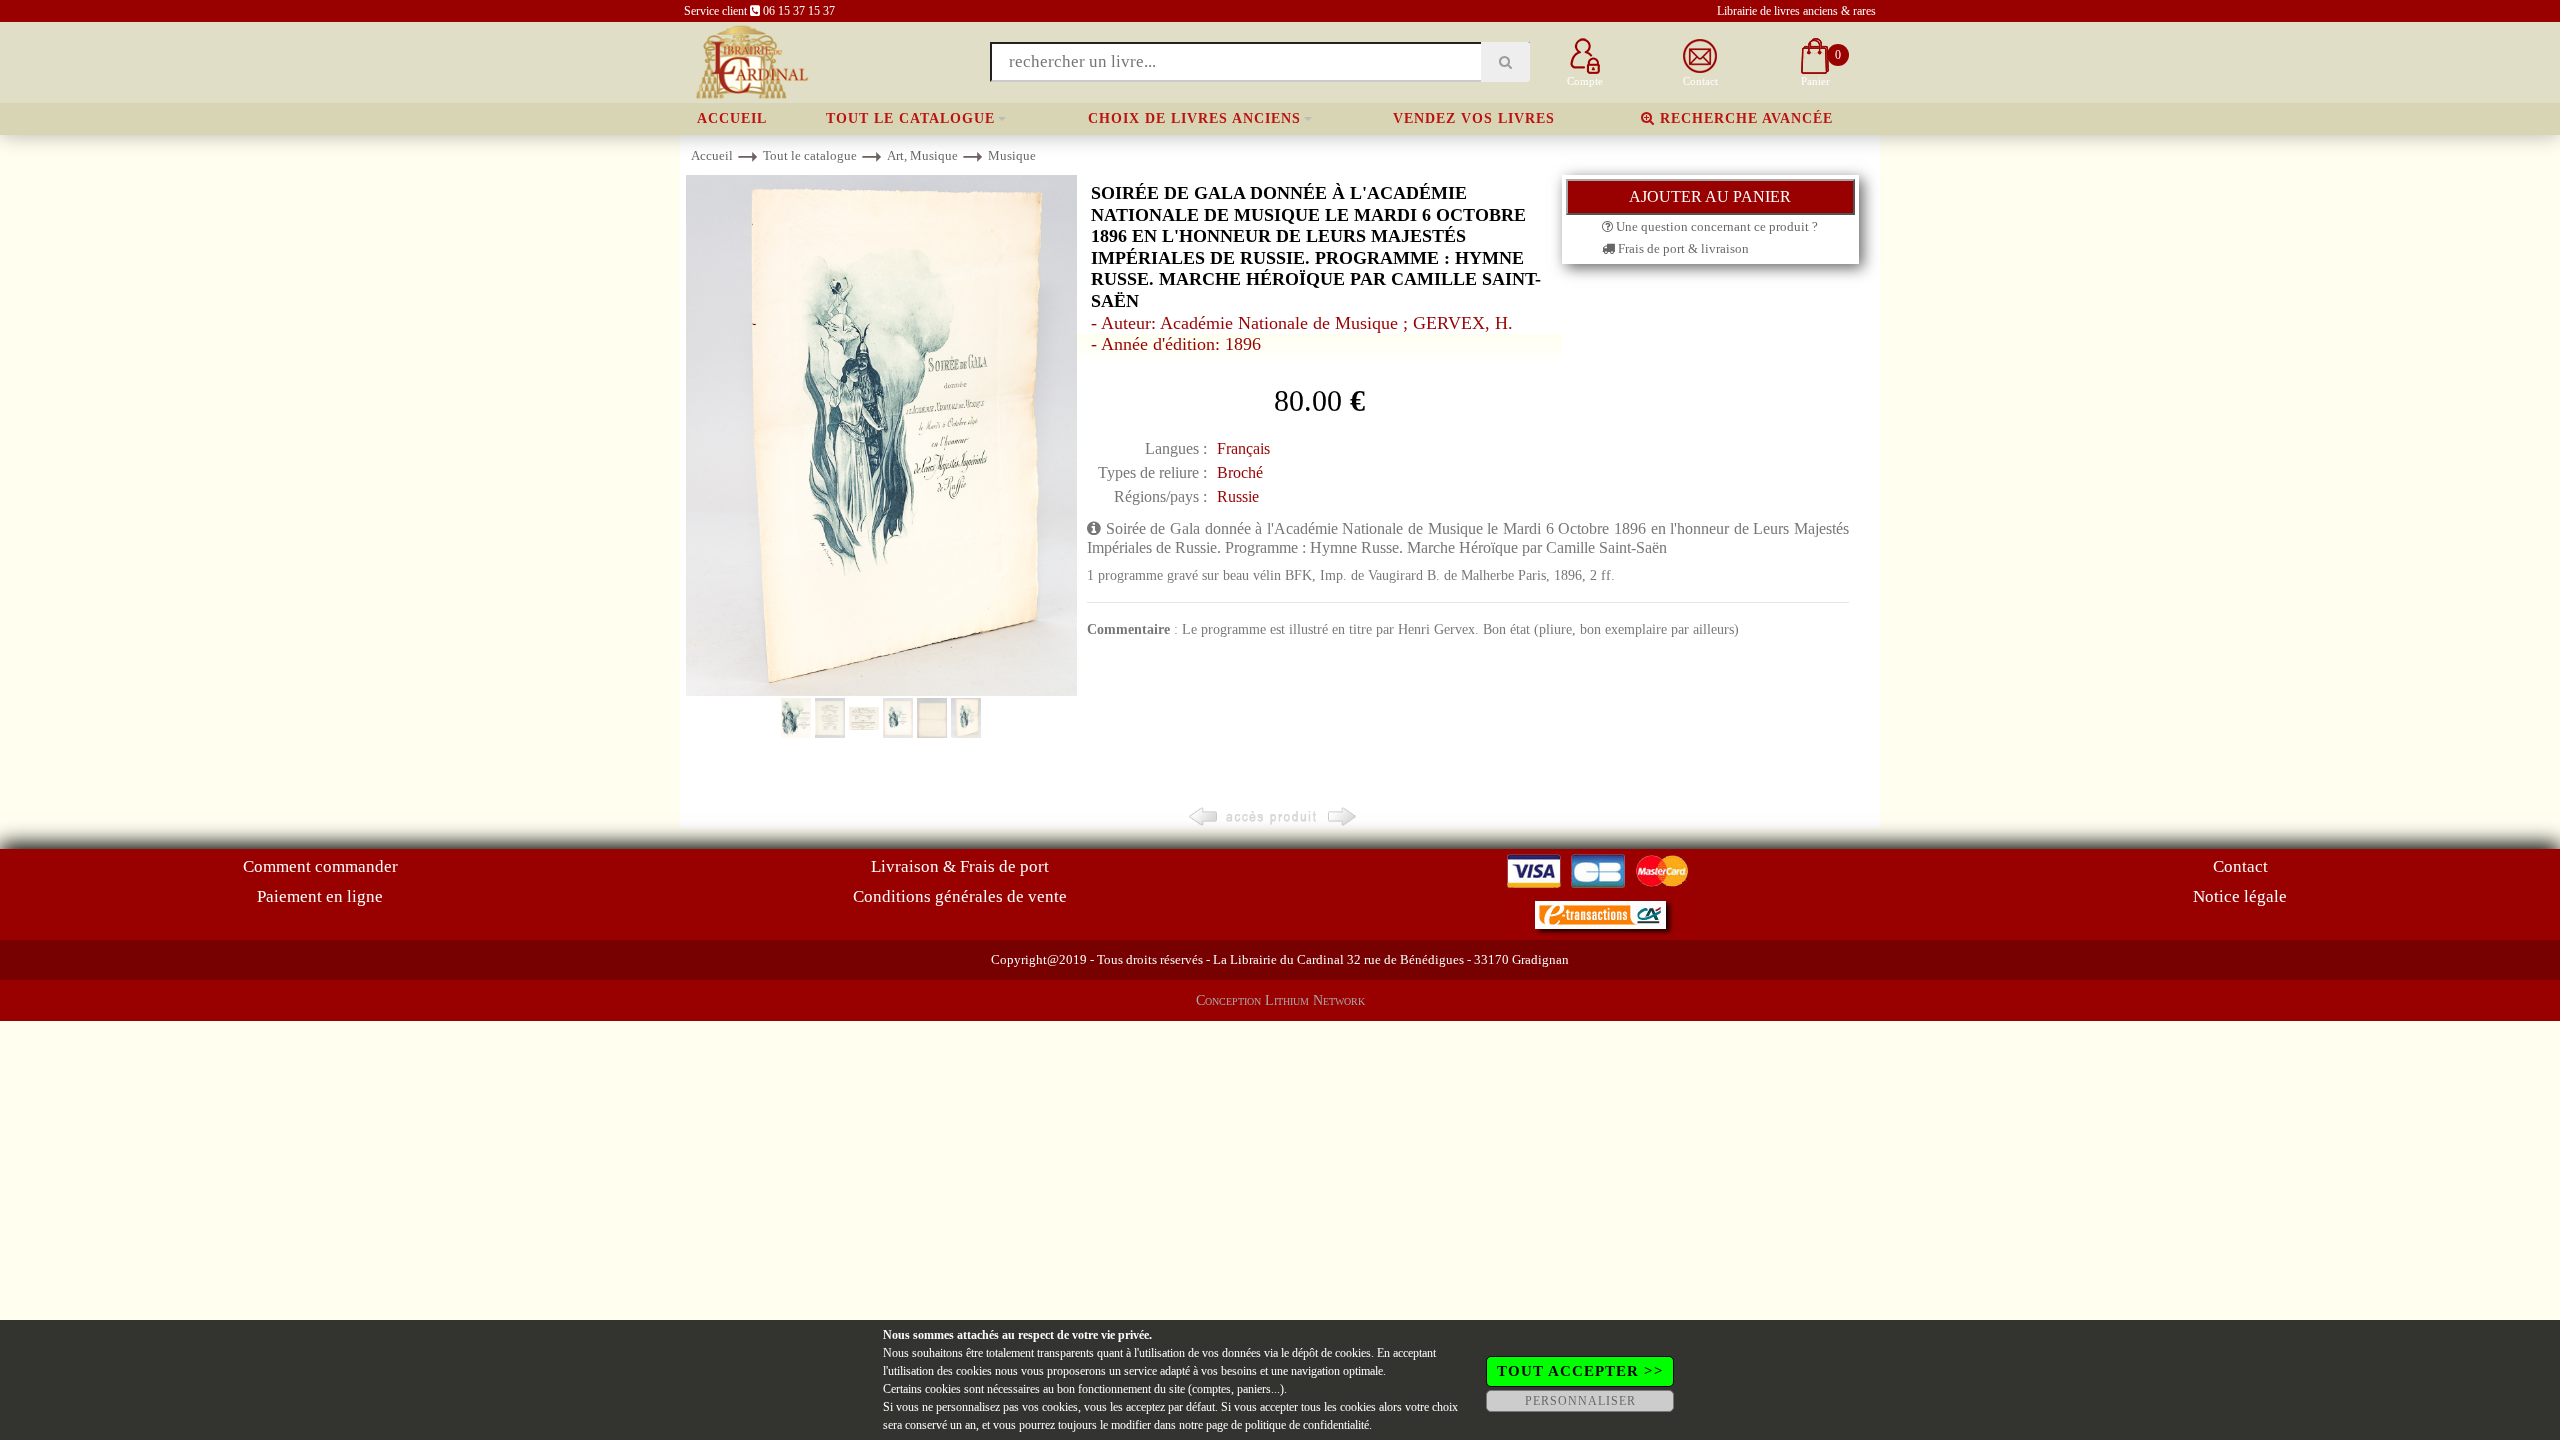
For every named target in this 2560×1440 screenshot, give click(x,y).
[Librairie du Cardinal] (750, 60)
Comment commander (320, 866)
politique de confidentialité (1307, 1425)
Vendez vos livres (1474, 118)
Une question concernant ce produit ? (1715, 226)
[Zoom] (881, 434)
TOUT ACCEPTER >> (1580, 1371)
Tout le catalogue (910, 118)
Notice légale (2240, 896)
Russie (1238, 496)
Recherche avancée (1744, 118)
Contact (2240, 866)
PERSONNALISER (1580, 1401)
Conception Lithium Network (1280, 1000)
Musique (1012, 155)
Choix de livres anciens (1194, 118)
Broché (1240, 472)
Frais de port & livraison (1682, 248)
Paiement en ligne (320, 896)
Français (1243, 448)
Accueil (732, 118)
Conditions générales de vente (960, 896)
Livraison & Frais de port (960, 866)
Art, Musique (922, 155)
